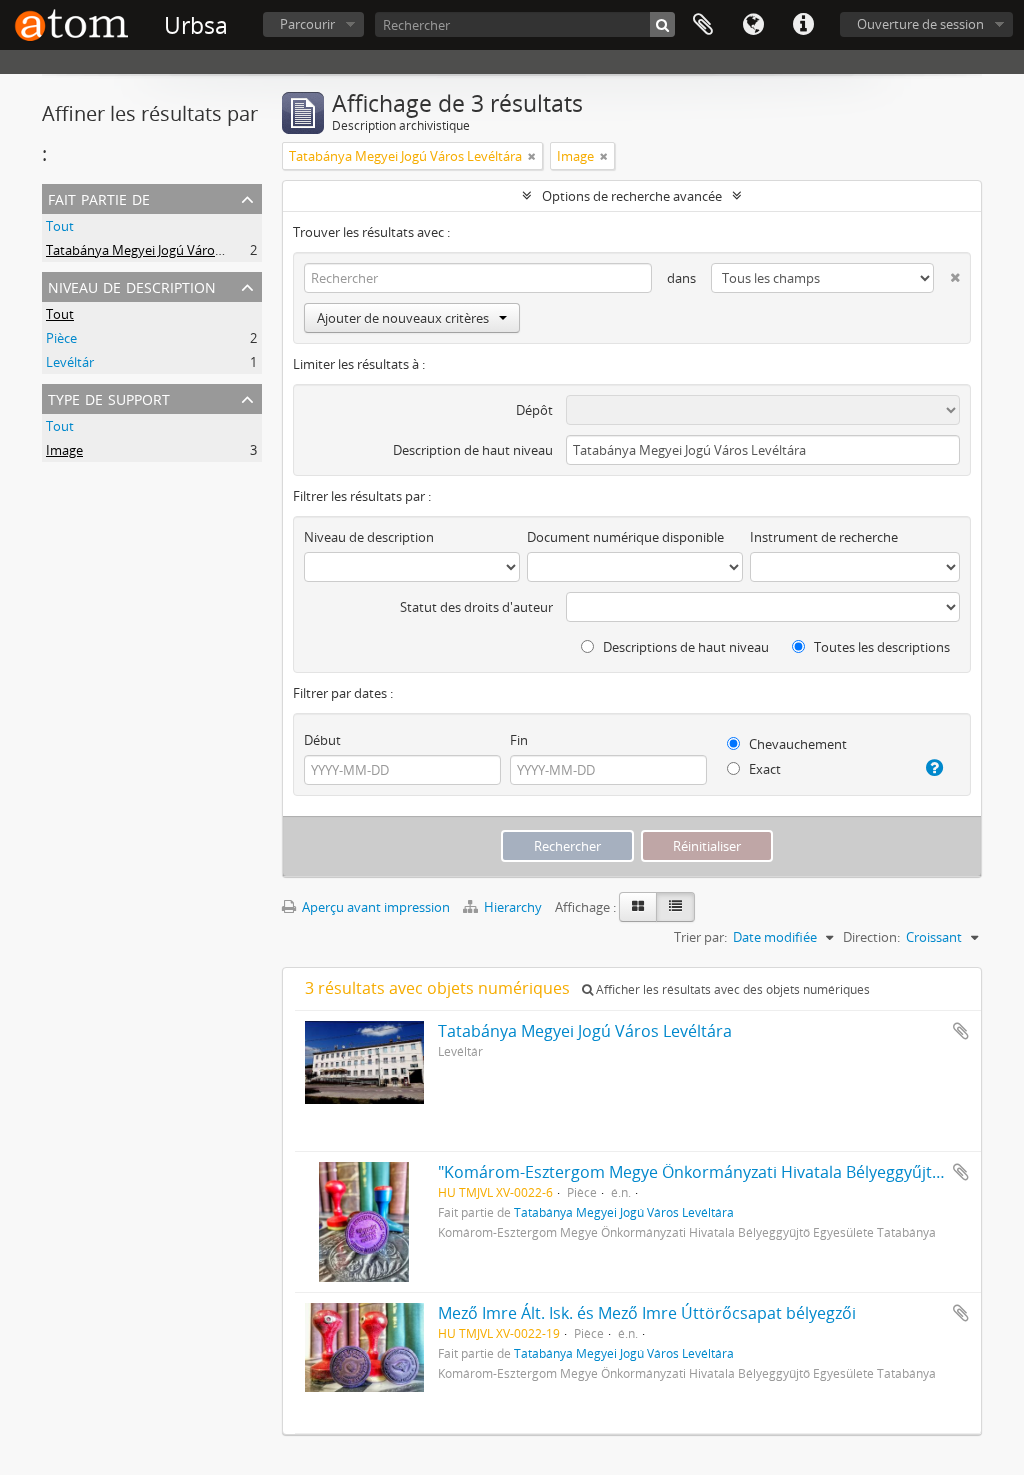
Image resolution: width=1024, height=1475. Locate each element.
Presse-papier (703, 25)
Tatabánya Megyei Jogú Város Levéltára (162, 250)
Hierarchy (513, 907)
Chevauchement (796, 744)
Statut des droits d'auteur (476, 607)
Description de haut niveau (473, 450)
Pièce (61, 338)
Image (64, 450)
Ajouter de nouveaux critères (403, 318)
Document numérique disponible (625, 537)
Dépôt (534, 410)
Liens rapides (803, 25)
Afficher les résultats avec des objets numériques (731, 989)
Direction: (871, 937)
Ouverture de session (920, 24)
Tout (60, 226)
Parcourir (307, 24)
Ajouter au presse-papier (961, 1031)
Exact (763, 769)
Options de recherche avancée (632, 196)
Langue (753, 25)
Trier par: (700, 937)
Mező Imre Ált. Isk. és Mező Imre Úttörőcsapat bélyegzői (647, 1313)
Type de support (109, 397)
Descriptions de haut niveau (684, 647)
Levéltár (70, 362)
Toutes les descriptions (880, 647)
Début (322, 740)
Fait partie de (99, 197)
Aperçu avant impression (374, 907)
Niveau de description (132, 285)
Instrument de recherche (824, 537)
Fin (519, 740)
